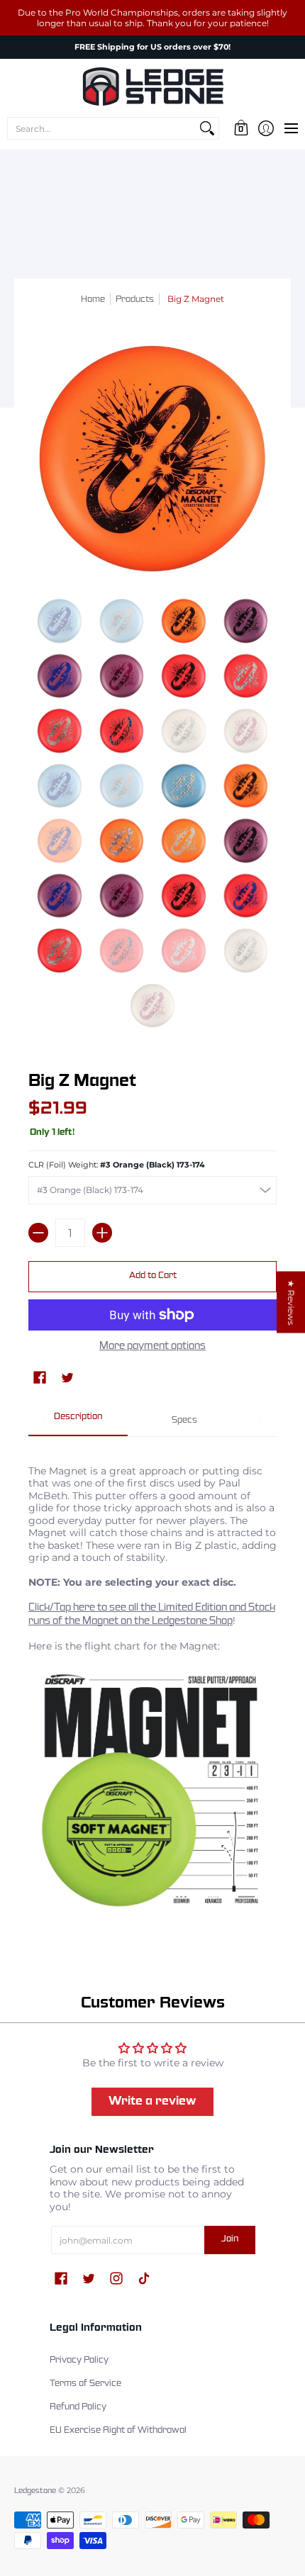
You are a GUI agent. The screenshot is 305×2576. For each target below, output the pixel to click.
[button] (241, 128)
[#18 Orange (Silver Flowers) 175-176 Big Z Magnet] (122, 841)
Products (135, 300)
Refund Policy (78, 2407)
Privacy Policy (79, 2361)
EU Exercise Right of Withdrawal (118, 2431)
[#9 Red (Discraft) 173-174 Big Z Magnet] (60, 731)
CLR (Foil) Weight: (117, 1165)
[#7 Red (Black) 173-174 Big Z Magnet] (184, 676)
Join (230, 2239)
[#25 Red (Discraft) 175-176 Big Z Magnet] (60, 951)
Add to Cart (153, 1276)
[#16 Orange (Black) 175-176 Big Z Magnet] (246, 786)
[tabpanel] (152, 1685)
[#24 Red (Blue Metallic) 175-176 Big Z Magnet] (246, 896)
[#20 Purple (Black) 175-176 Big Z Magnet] (246, 841)
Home (93, 300)
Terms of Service (85, 2384)
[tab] (78, 1422)
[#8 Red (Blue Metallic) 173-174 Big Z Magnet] (246, 676)
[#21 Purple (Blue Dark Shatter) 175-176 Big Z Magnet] (60, 896)
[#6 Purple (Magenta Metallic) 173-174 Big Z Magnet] (122, 676)
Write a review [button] (152, 2101)
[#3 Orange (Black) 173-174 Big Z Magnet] (184, 621)
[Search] (207, 128)
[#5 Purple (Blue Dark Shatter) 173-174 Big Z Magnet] (60, 676)
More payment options (152, 1346)
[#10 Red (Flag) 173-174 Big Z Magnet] (122, 731)
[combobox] (102, 128)
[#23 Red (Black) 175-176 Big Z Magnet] (184, 896)
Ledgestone (35, 2491)
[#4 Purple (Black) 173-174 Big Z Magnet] (246, 621)
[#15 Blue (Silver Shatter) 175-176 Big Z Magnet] (184, 786)
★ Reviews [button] (291, 1302)
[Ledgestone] (152, 86)
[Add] (102, 1233)
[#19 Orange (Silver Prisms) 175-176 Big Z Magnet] (184, 841)
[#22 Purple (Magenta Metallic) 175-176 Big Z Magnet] (122, 896)
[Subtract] (38, 1233)
